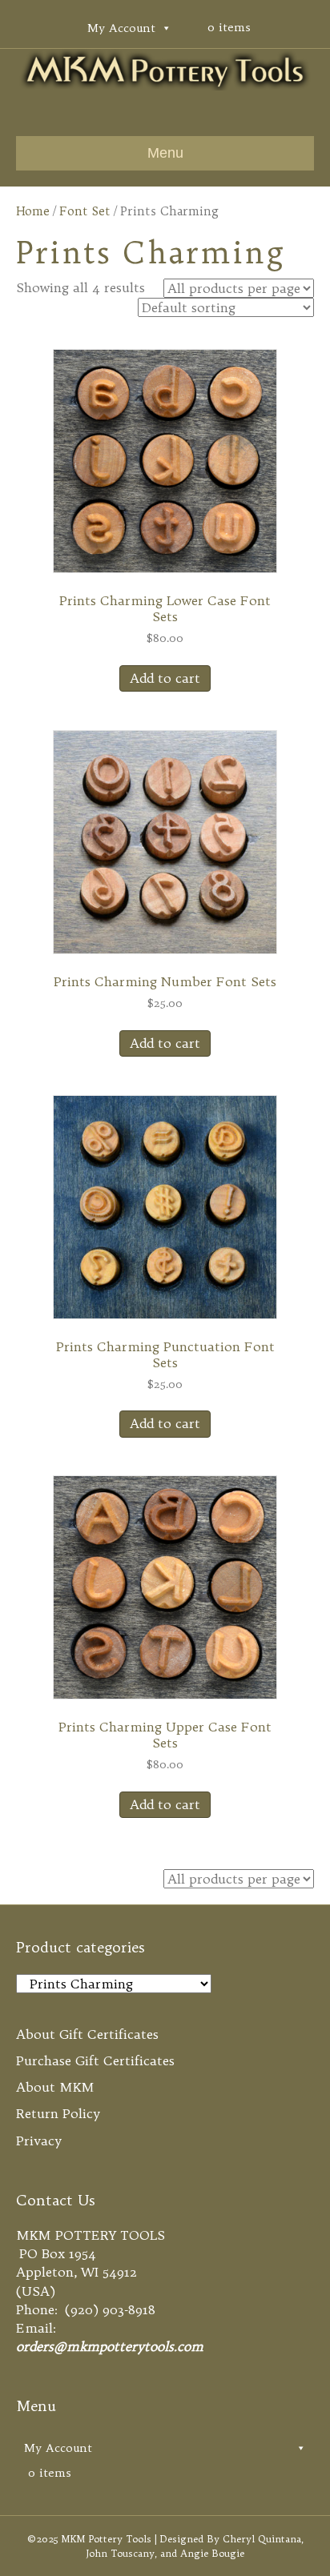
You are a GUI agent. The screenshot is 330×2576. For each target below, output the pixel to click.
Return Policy (58, 2113)
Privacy (39, 2141)
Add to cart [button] (165, 678)
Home (33, 211)
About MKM (55, 2087)
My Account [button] (121, 28)
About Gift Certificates (87, 2034)
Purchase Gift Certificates (95, 2060)
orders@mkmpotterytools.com (110, 2346)
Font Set (85, 211)
